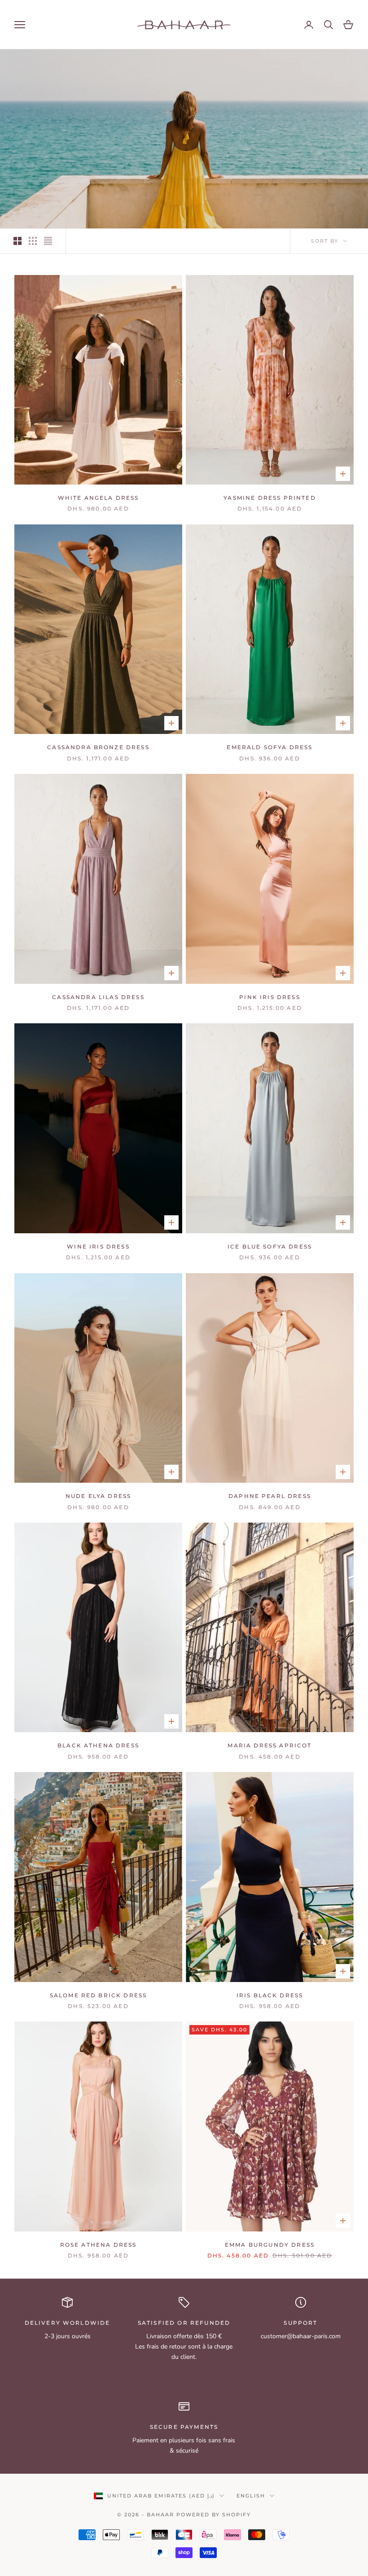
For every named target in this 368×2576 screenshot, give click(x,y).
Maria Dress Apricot (269, 1745)
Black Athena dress (98, 1745)
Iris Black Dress (270, 1995)
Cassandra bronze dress (98, 747)
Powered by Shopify (214, 2515)
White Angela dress (99, 498)
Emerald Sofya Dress (269, 747)
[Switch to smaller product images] (33, 241)
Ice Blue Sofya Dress (270, 1247)
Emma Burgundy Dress (270, 2245)
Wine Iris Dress (98, 1247)
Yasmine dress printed (269, 498)
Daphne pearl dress (270, 1496)
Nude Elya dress (98, 1496)
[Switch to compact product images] (48, 241)
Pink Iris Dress (269, 997)
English (251, 2496)
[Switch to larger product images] (18, 241)
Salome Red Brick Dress (99, 1995)
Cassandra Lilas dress (98, 997)
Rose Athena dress (99, 2245)
